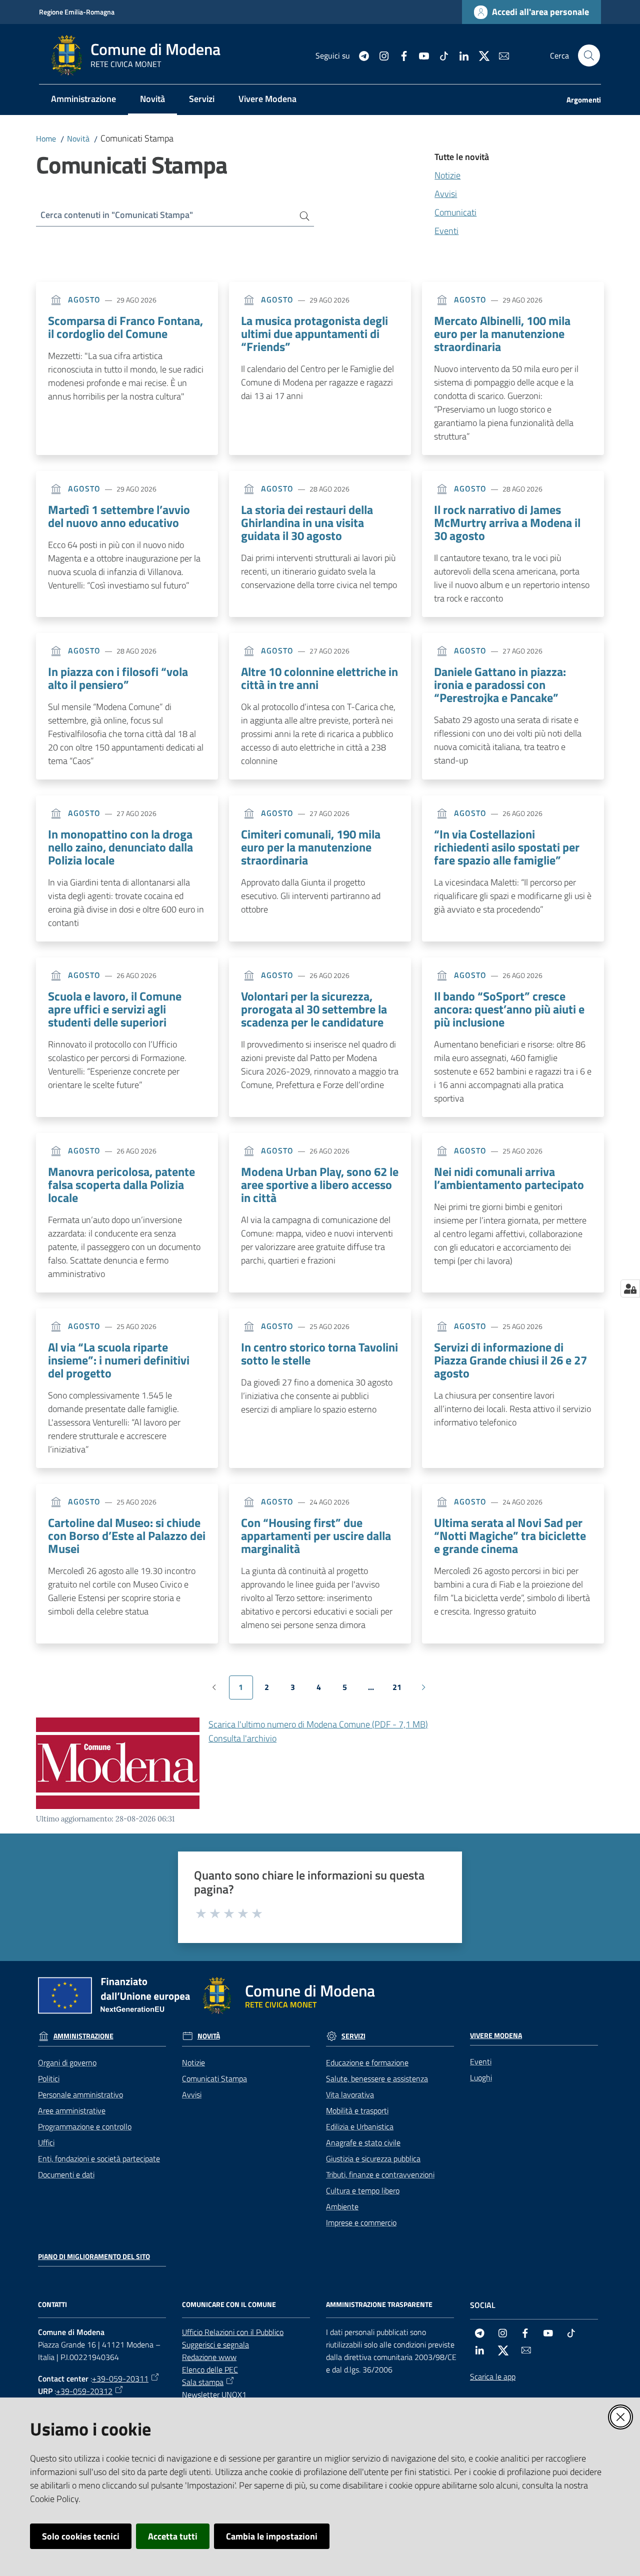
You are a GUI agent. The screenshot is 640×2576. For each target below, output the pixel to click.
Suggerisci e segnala (215, 2344)
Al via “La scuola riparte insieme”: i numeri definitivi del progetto (119, 1360)
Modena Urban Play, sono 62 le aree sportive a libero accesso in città (320, 1184)
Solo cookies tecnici (81, 2536)
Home (46, 138)
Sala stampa (203, 2382)
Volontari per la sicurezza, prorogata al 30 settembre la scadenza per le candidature (314, 1009)
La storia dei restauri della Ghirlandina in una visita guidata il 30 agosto (307, 522)
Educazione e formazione (367, 2062)
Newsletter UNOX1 (214, 2394)
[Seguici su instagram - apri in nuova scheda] (380, 55)
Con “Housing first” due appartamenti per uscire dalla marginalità (316, 1535)
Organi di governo (67, 2062)
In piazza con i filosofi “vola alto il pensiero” (118, 678)
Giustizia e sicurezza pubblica (373, 2158)
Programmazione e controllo (85, 2126)
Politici (49, 2078)
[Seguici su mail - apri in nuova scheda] (500, 55)
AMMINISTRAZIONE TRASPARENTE (379, 2304)
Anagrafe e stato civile (363, 2142)
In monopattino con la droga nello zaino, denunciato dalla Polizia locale (120, 847)
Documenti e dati (66, 2174)
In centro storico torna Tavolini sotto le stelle (319, 1353)
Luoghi (481, 2077)
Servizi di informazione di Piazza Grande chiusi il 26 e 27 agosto (510, 1360)
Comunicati (455, 212)
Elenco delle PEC (210, 2369)
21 (401, 1690)
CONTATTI (52, 2304)
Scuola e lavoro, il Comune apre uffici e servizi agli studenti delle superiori (115, 1009)
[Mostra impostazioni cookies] (630, 1288)
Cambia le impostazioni (272, 2536)
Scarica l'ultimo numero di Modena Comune (318, 1724)
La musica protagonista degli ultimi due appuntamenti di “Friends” (314, 333)
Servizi (353, 2036)
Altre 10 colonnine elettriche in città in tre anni (319, 678)
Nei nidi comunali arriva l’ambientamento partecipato (509, 1178)
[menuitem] (83, 100)
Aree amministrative (72, 2110)
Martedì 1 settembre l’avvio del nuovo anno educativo (119, 516)
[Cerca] (301, 215)
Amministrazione (83, 2036)
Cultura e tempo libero (363, 2190)
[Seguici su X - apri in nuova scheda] (480, 55)
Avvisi (446, 194)
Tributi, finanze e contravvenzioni (380, 2174)
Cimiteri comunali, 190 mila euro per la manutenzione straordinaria (311, 847)
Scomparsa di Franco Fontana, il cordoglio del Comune (125, 327)
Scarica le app (493, 2376)
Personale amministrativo (80, 2094)
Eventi (446, 231)
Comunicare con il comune (229, 2304)
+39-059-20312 (84, 2391)
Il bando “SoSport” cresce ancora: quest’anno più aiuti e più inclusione (509, 1009)
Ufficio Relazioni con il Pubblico (233, 2332)
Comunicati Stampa (214, 2078)
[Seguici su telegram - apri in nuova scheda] (360, 55)
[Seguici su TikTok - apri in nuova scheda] (440, 55)
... (375, 1690)
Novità (78, 138)
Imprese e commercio (361, 2222)
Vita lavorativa (350, 2094)
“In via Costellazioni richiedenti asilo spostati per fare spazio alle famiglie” (507, 847)
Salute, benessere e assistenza (377, 2078)
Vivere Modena (496, 2035)
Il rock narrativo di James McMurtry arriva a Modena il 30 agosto (507, 522)
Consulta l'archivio (242, 1738)
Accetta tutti (173, 2536)
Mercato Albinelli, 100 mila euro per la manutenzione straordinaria (502, 333)
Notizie (447, 175)
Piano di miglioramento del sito (94, 2256)
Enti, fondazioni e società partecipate (99, 2158)
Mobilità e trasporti (357, 2110)
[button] (589, 55)
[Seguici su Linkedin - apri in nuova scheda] (460, 55)
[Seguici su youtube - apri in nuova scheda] (420, 55)
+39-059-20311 (120, 2378)
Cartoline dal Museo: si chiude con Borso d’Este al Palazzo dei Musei (127, 1535)
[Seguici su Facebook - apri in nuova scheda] (400, 55)
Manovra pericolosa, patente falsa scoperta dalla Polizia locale (121, 1184)
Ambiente (342, 2206)
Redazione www (209, 2357)
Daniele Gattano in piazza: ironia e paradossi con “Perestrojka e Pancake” (500, 684)
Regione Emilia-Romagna (77, 12)
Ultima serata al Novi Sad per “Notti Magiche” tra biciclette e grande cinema (510, 1535)
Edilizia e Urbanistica (360, 2126)
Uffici (46, 2142)
